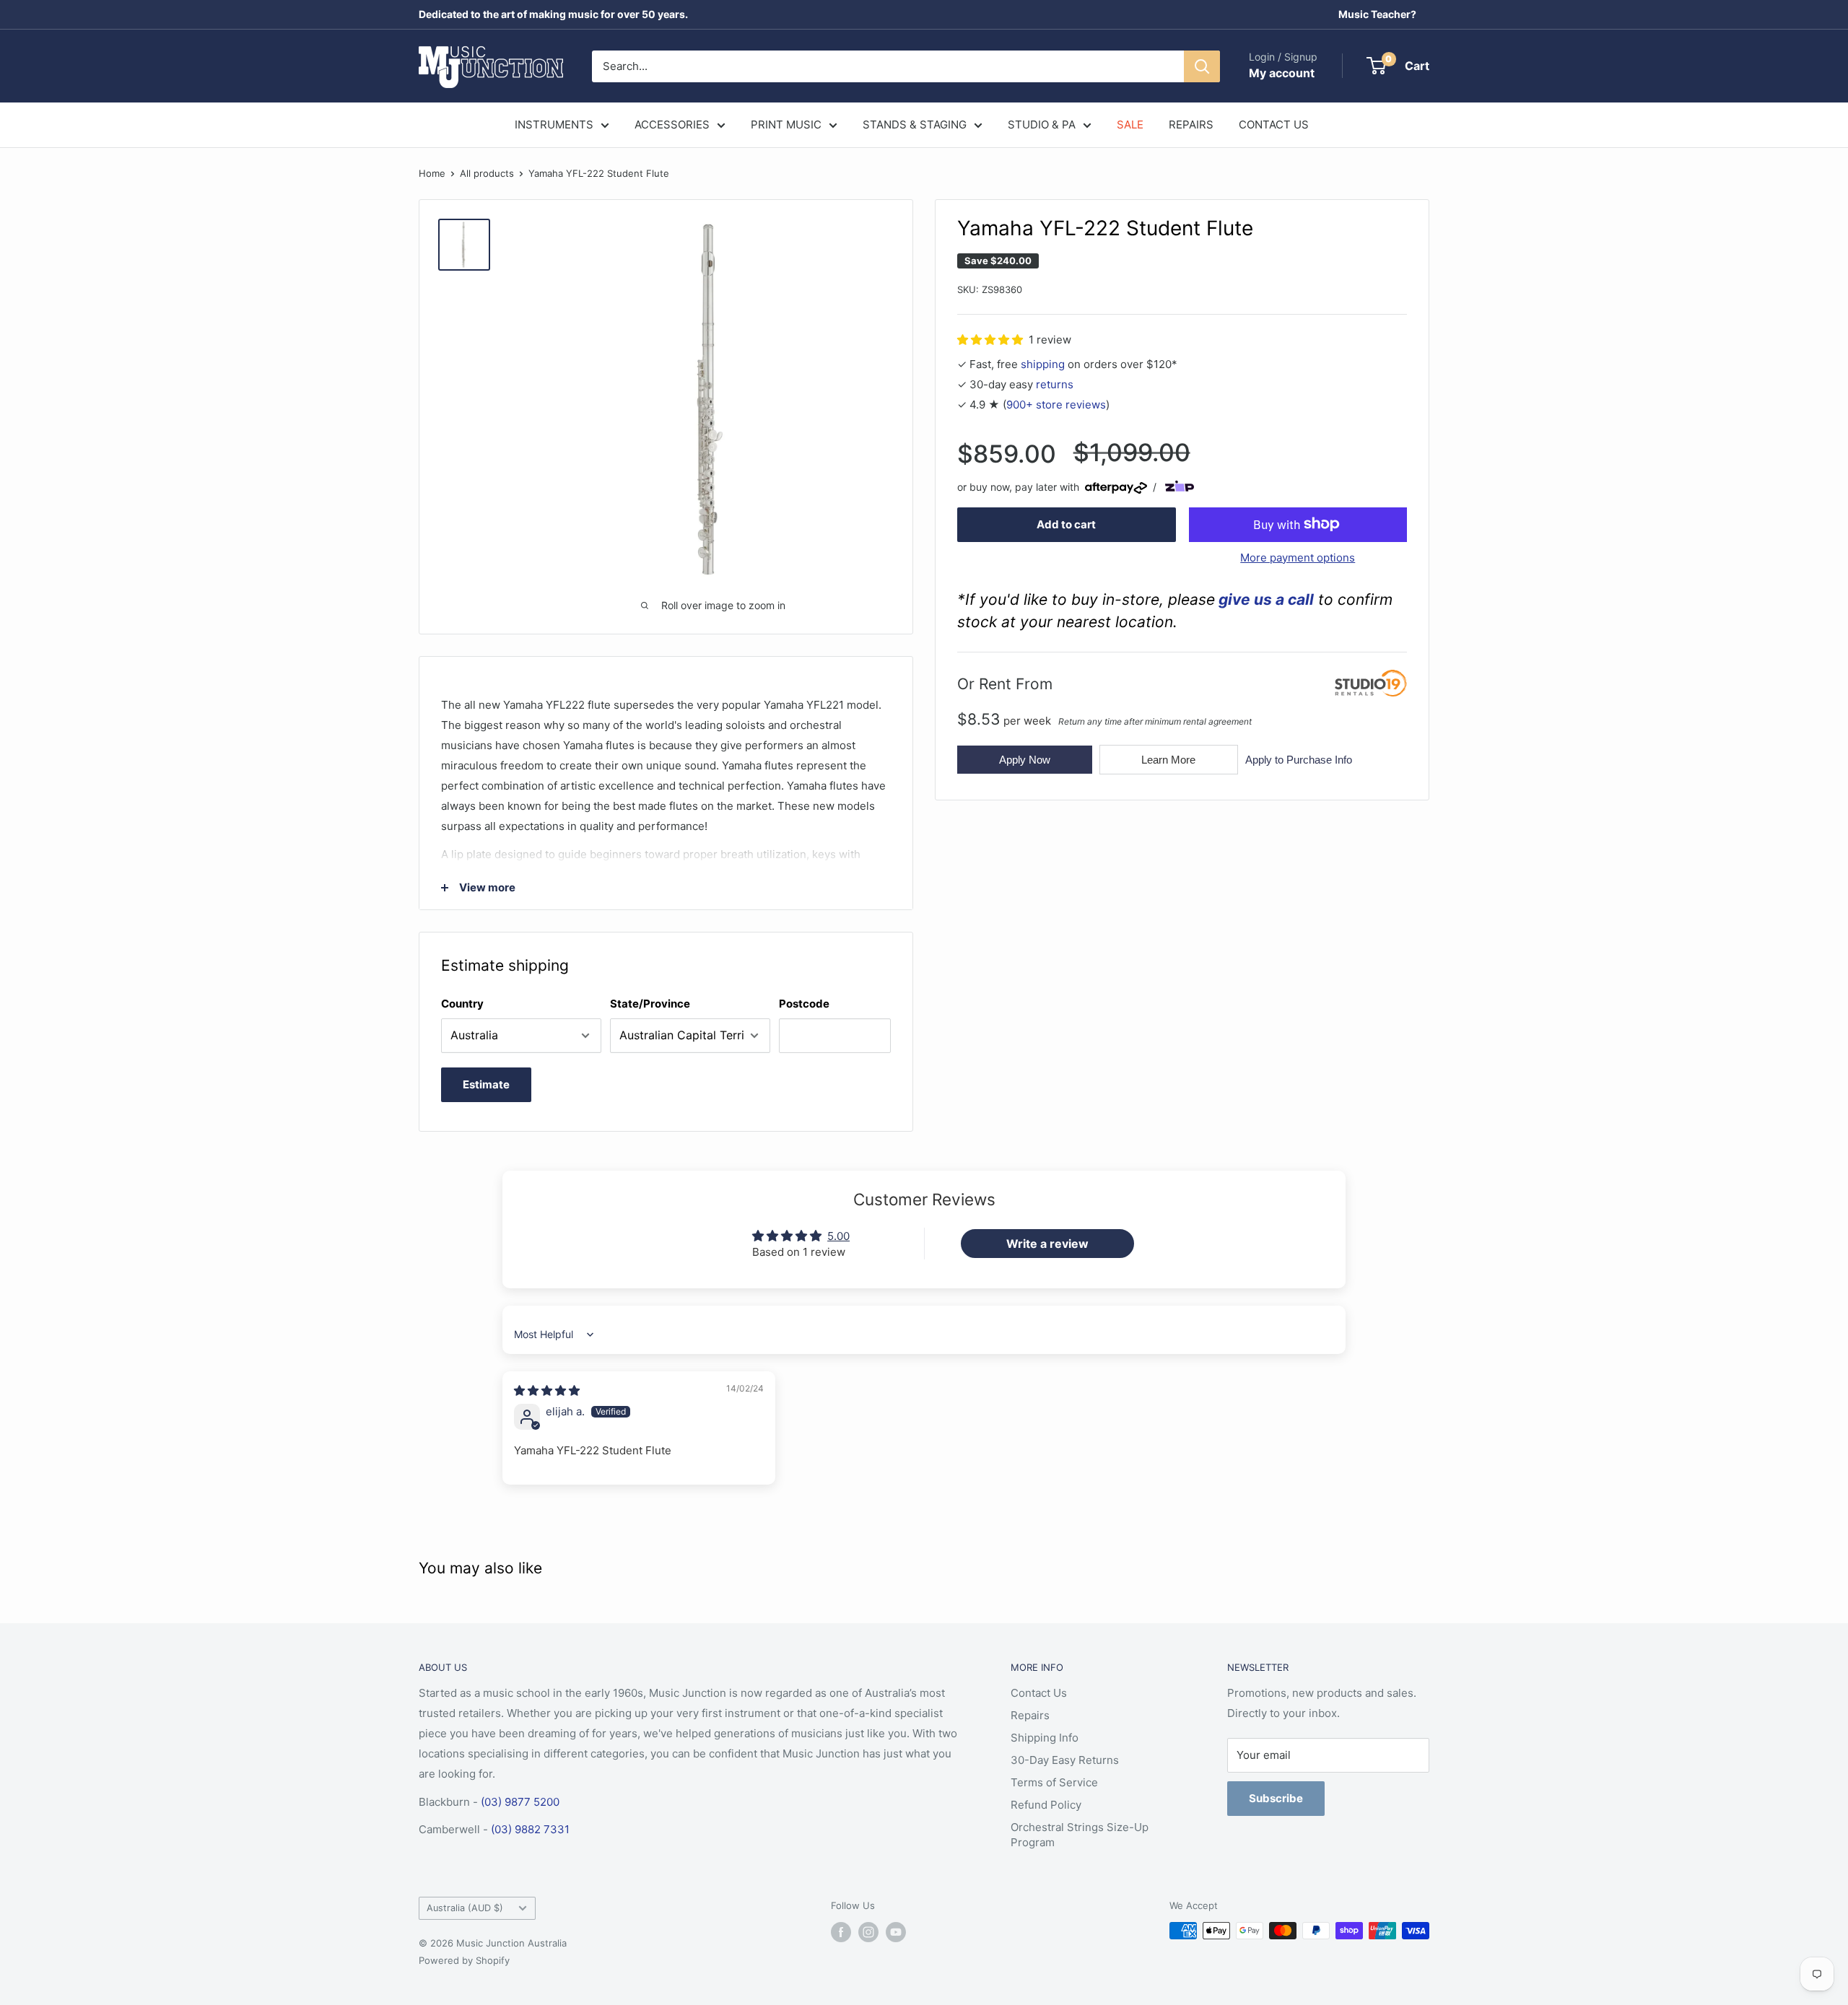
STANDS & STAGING (915, 125)
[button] (991, 339)
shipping (1043, 363)
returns (1055, 384)
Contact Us (1039, 1693)
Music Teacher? (1377, 14)
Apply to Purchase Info (1299, 759)
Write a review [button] (1047, 1244)
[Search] (1202, 66)
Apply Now (1025, 759)
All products (487, 173)
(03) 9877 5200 (520, 1802)
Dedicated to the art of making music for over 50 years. (553, 14)
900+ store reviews (1056, 404)
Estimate (486, 1084)
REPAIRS (1191, 125)
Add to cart (1066, 524)
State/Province (650, 1004)
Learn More (1168, 759)
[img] (547, 1390)
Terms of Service (1054, 1782)
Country (462, 1004)
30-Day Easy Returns (1065, 1760)
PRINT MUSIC (786, 125)
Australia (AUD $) (465, 1908)
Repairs (1030, 1715)
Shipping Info (1045, 1738)
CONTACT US (1274, 125)
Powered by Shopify (464, 1960)
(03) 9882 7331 (530, 1829)
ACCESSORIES (672, 125)
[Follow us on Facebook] (841, 1932)
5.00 (838, 1236)
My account (1282, 73)
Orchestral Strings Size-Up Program (1080, 1835)
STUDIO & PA (1042, 125)
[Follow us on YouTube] (896, 1932)
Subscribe (1276, 1798)
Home (432, 173)
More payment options (1298, 557)
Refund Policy (1046, 1805)
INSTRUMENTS (554, 125)
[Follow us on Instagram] (868, 1932)
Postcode (804, 1004)
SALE (1130, 125)
